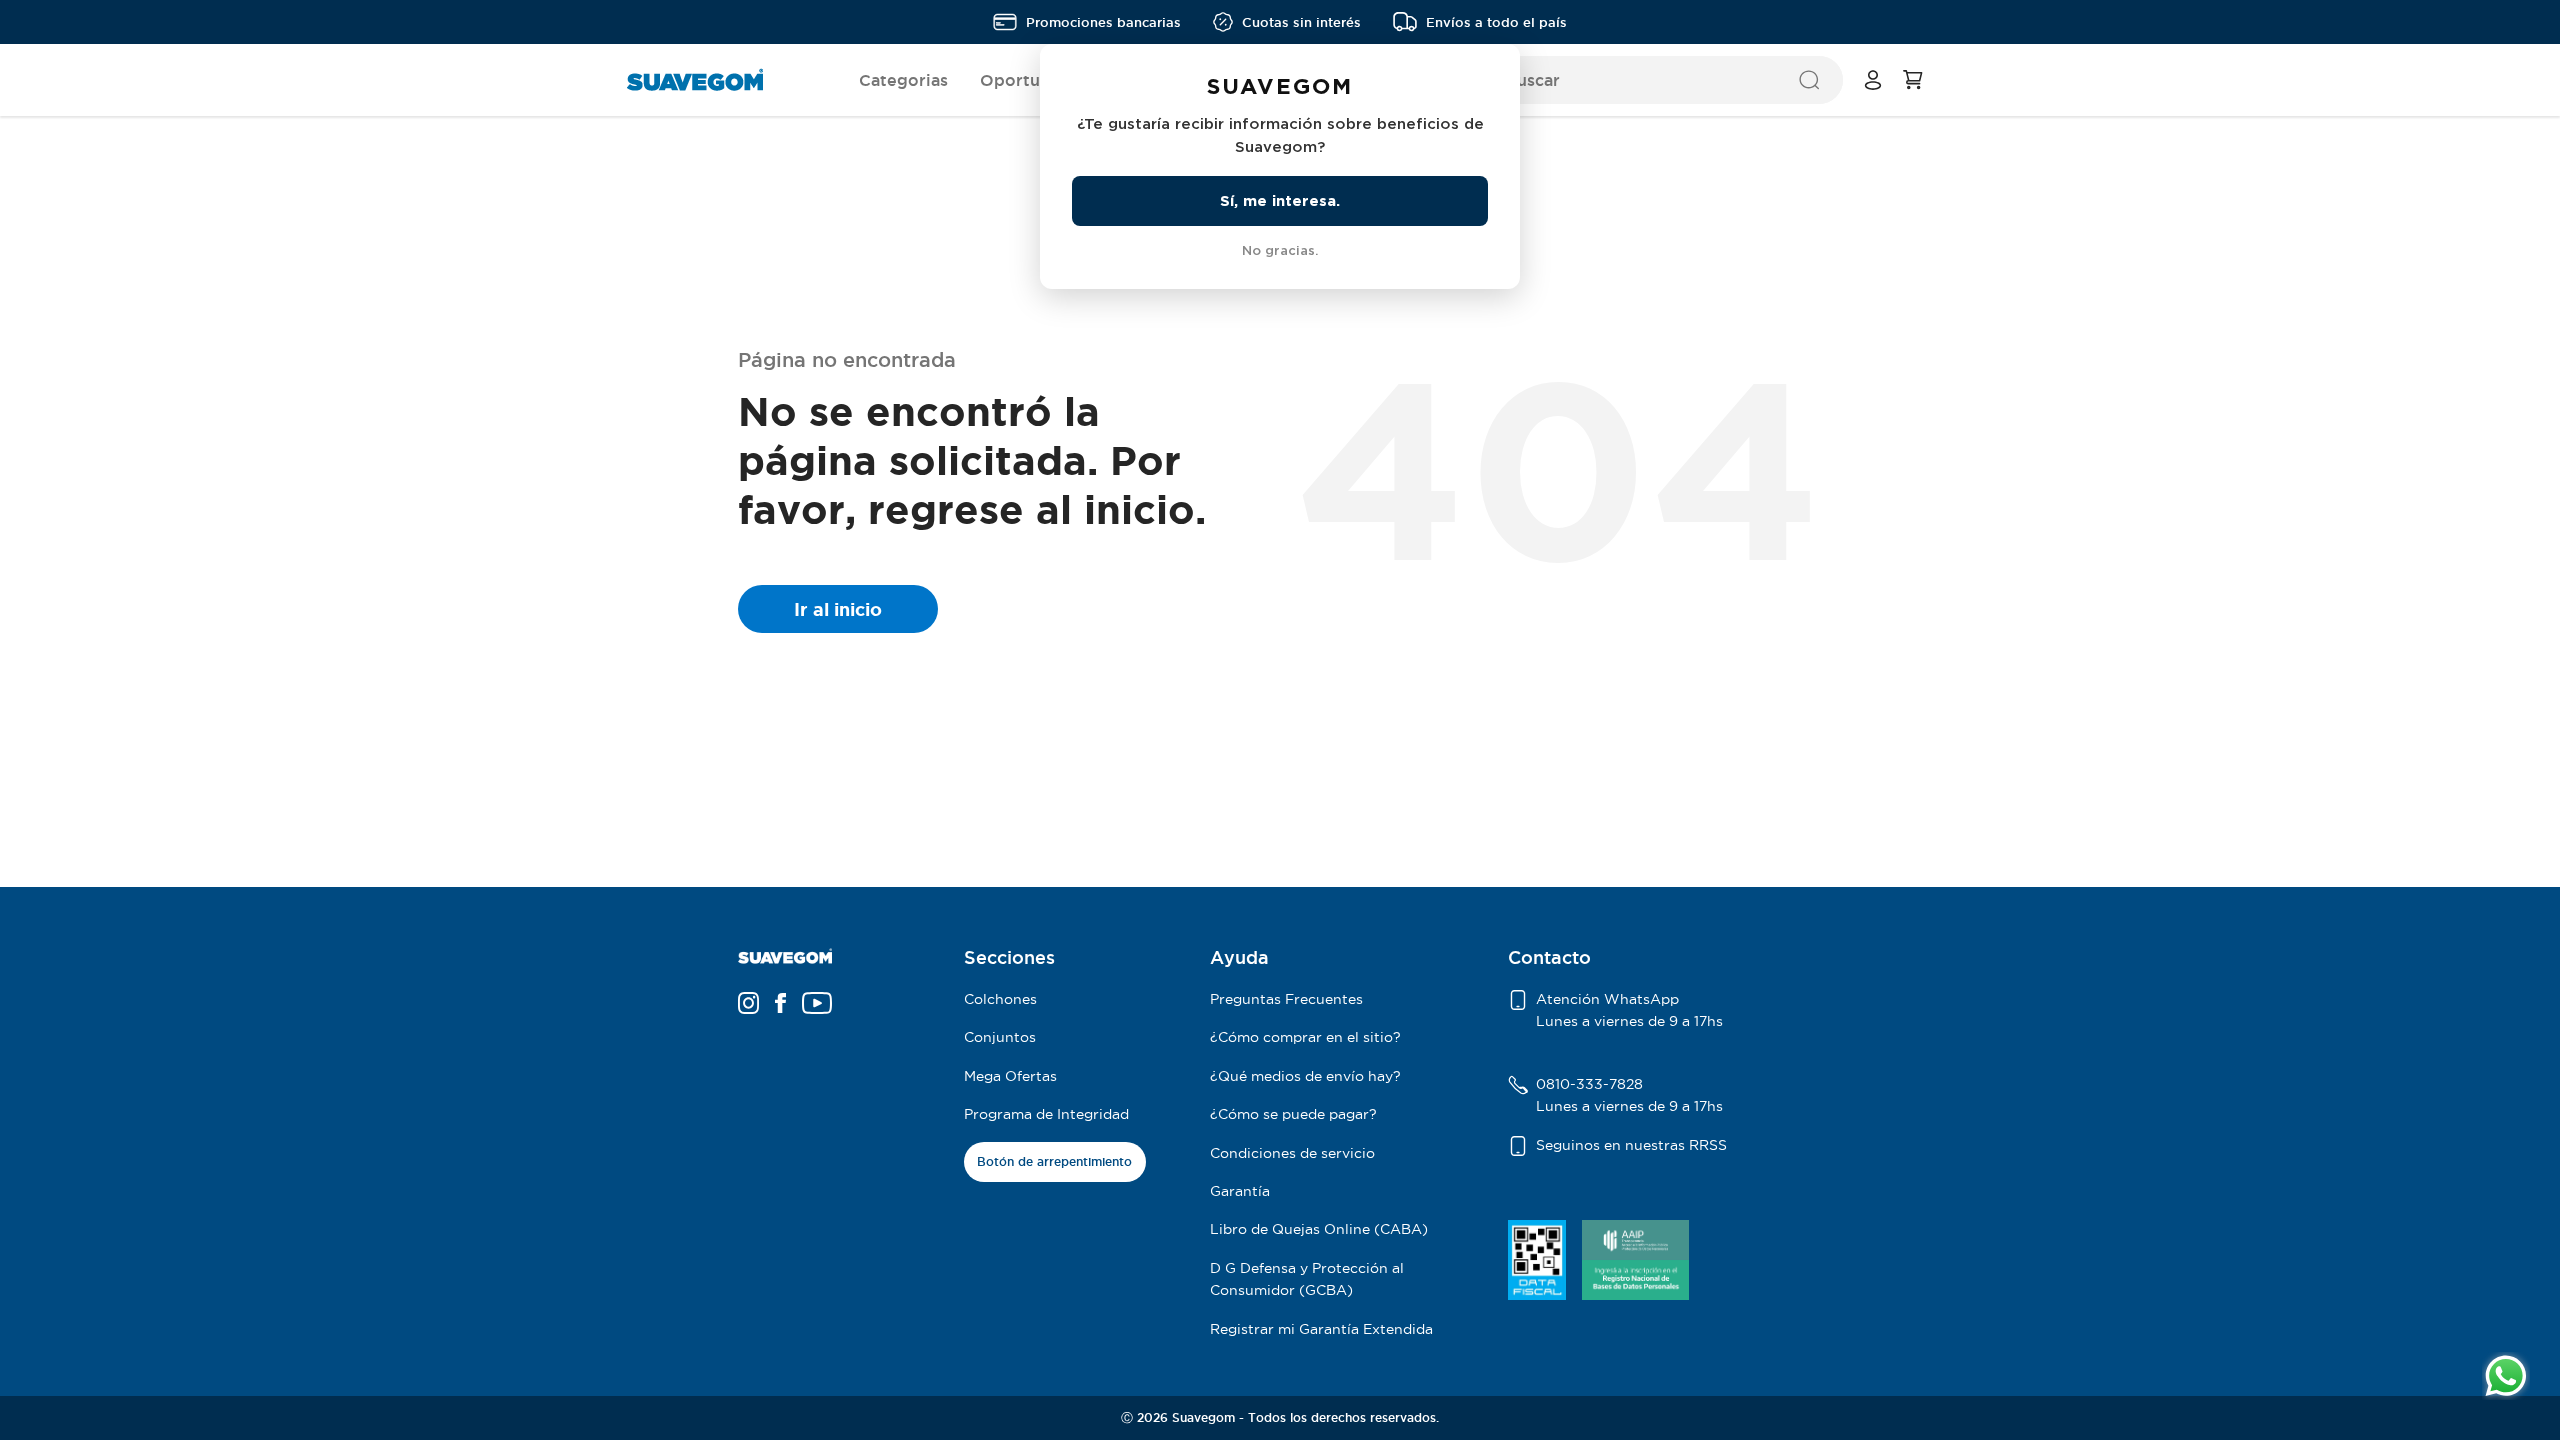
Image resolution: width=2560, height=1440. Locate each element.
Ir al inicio (838, 609)
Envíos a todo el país (1496, 22)
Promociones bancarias (1103, 22)
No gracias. (1280, 250)
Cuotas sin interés (1301, 22)
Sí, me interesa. (1280, 200)
